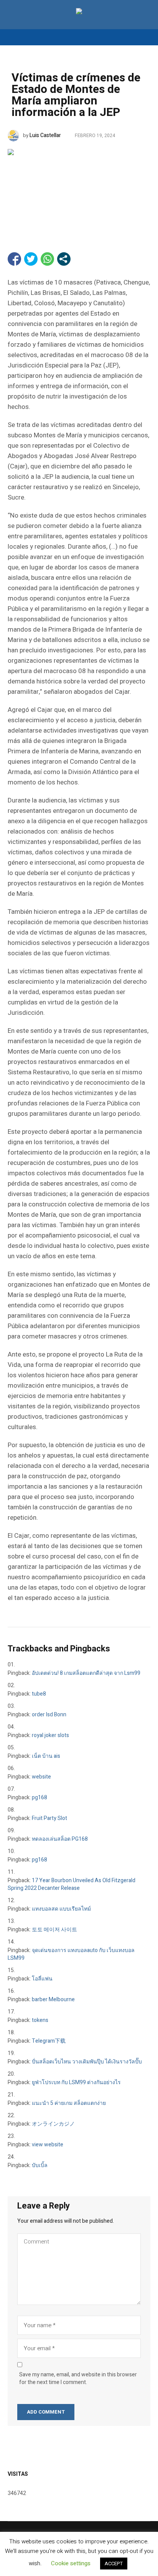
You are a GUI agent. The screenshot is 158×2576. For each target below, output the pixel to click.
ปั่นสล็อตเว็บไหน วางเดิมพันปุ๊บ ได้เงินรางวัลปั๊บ (87, 2062)
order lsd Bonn (49, 1715)
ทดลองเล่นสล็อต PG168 (60, 1839)
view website (48, 2145)
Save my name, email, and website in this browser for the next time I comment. (78, 2379)
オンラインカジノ (53, 2124)
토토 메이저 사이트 (54, 1930)
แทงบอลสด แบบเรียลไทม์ (61, 1909)
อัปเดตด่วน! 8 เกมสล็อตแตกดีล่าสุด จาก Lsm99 (86, 1673)
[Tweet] (31, 259)
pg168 (39, 1798)
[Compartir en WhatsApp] (47, 259)
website (41, 1777)
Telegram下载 (49, 2041)
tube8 (39, 1694)
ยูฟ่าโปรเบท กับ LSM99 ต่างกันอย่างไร (76, 2082)
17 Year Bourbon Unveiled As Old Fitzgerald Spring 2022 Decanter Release (72, 1884)
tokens (40, 2020)
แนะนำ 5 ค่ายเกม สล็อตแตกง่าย (69, 2103)
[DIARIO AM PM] (79, 12)
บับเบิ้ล (40, 2165)
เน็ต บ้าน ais (46, 1756)
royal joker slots (50, 1735)
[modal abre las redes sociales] (64, 259)
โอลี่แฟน (42, 1979)
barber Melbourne (53, 1999)
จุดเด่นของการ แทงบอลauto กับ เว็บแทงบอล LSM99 (71, 1954)
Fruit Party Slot (49, 1818)
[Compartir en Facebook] (14, 259)
